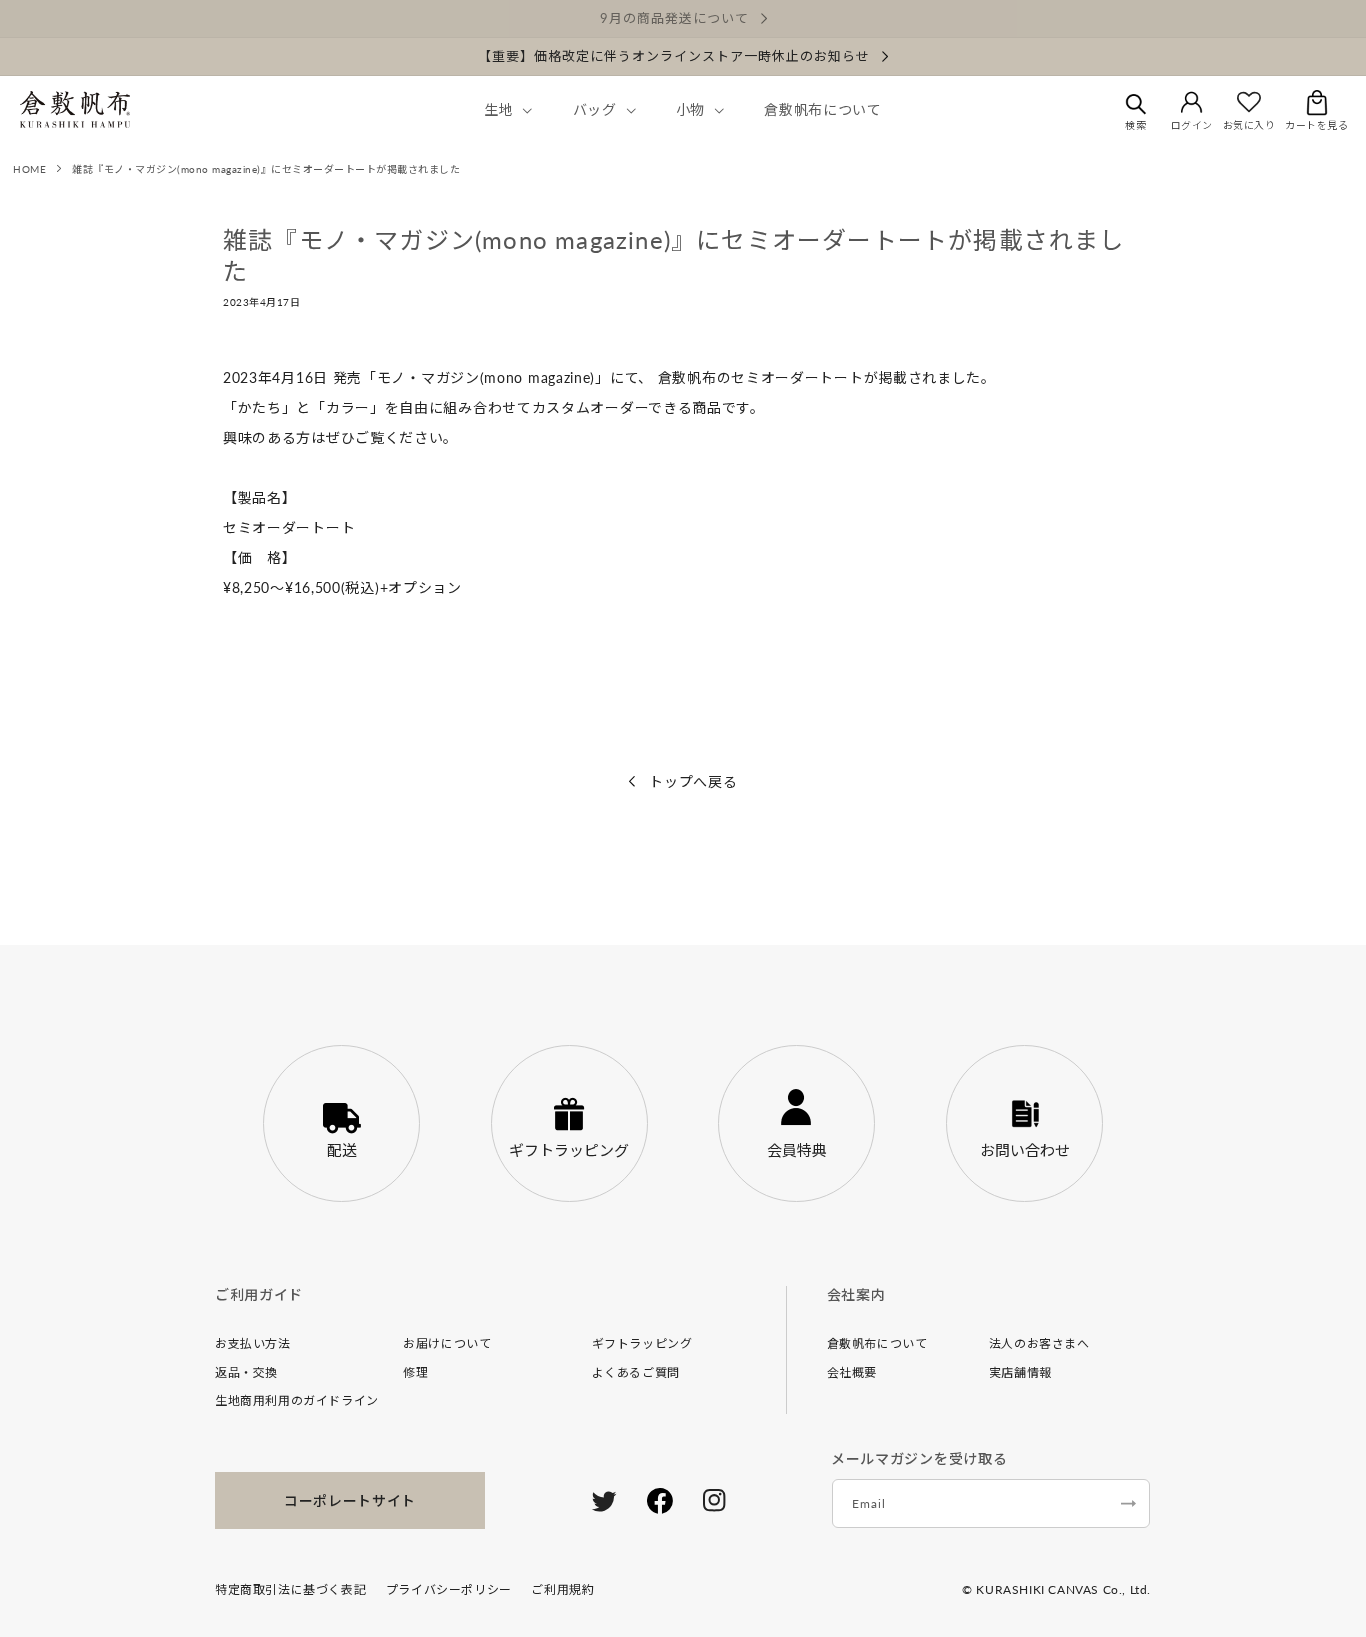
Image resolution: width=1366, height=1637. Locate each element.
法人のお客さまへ (1039, 1343)
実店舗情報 (1020, 1372)
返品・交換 (246, 1372)
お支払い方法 (253, 1343)
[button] (506, 110)
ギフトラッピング (642, 1343)
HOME (29, 169)
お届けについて (447, 1343)
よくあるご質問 (636, 1372)
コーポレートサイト (350, 1500)
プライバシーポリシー (449, 1589)
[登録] (1128, 1503)
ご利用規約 (562, 1589)
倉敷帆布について (877, 1343)
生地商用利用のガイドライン (297, 1400)
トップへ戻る (691, 781)
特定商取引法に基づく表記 (290, 1589)
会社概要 (852, 1372)
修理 (415, 1372)
